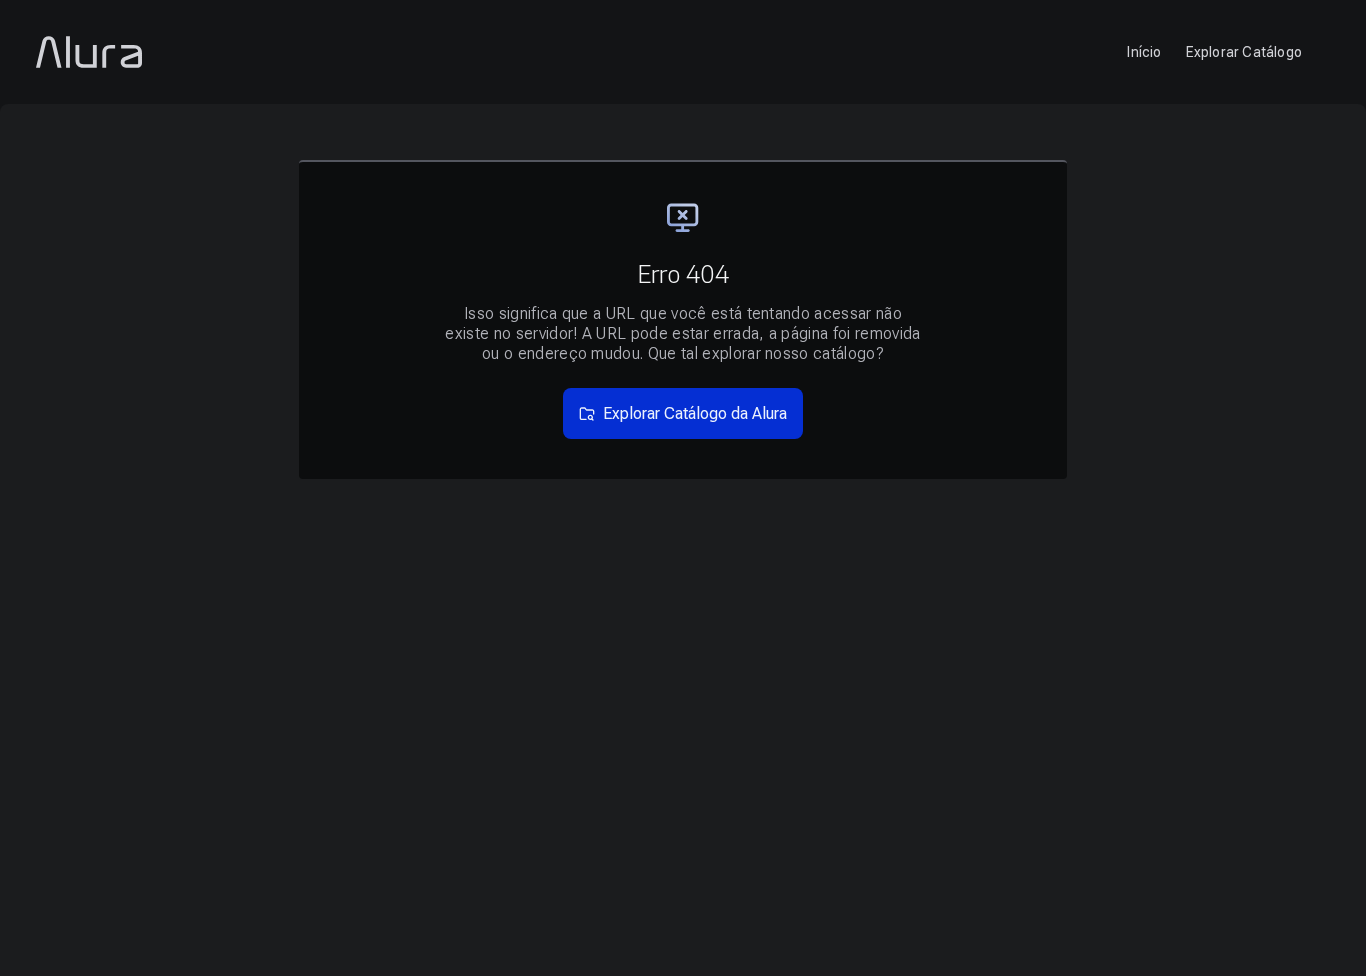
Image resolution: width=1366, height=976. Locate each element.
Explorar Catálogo (1244, 52)
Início (1144, 52)
